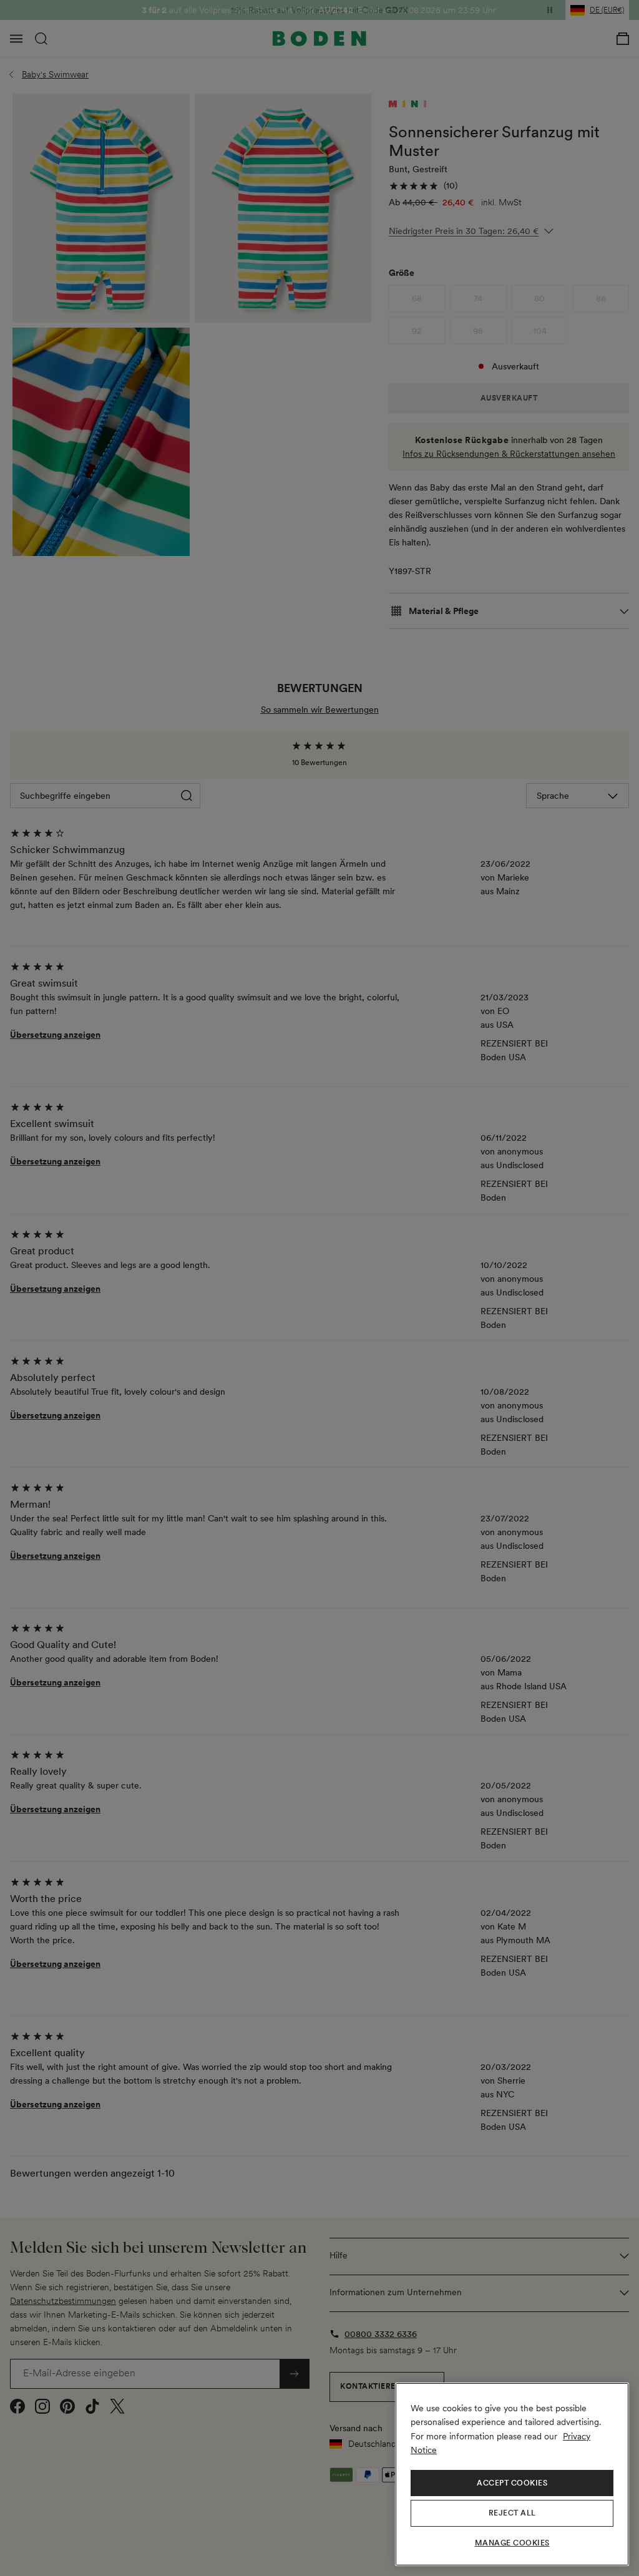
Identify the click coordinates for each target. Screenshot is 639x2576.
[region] (512, 2474)
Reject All (512, 2513)
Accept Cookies (512, 2483)
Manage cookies (512, 2543)
